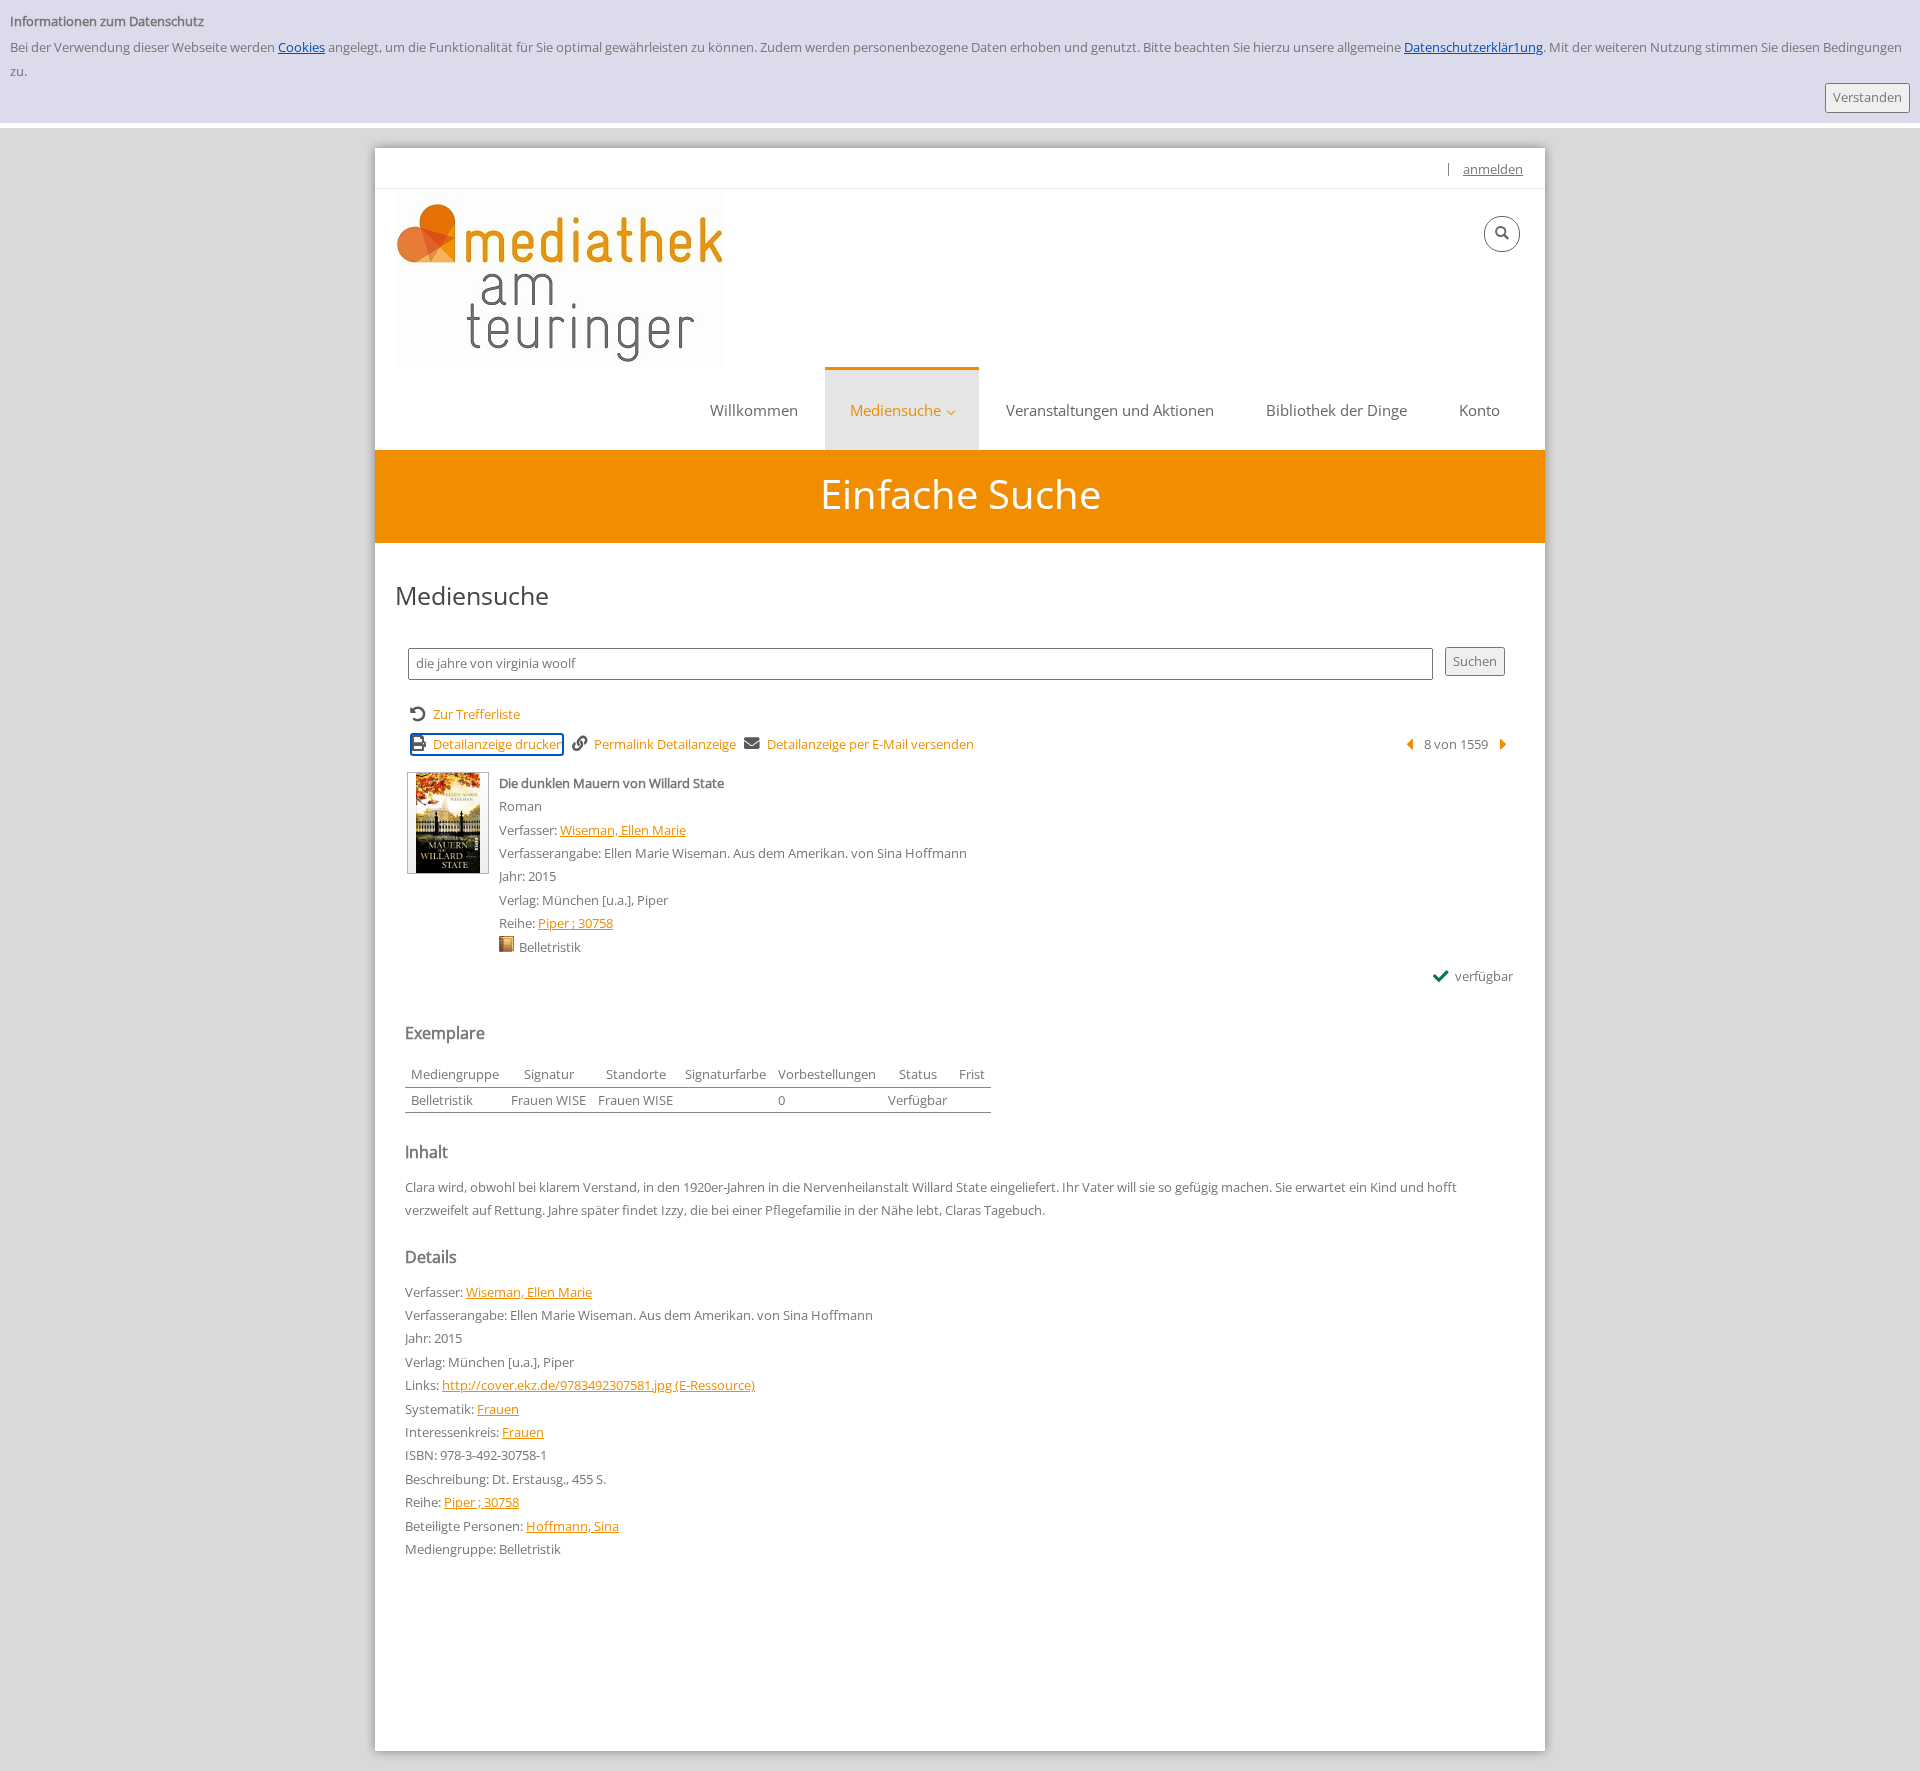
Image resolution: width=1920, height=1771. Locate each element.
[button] (1502, 234)
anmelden (1493, 169)
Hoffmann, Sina (572, 1526)
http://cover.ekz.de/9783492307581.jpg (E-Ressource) (598, 1385)
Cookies (301, 47)
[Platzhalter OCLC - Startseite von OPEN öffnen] (559, 279)
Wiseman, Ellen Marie (623, 830)
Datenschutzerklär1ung (1473, 47)
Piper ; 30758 (575, 923)
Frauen (498, 1409)
